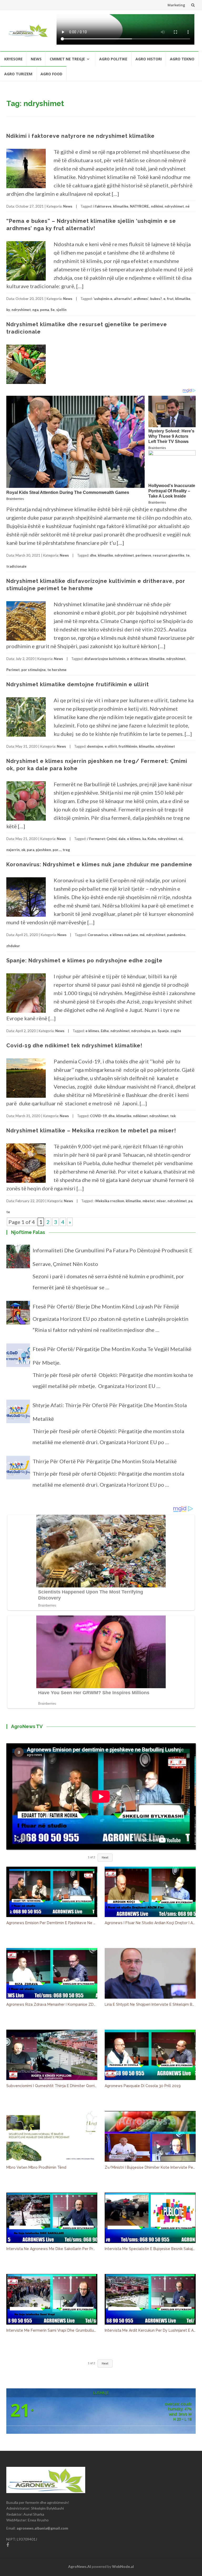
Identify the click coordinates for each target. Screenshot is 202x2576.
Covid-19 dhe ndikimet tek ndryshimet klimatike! (74, 1046)
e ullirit (111, 746)
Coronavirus (98, 935)
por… (57, 850)
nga (35, 310)
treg (66, 850)
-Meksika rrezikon (109, 1201)
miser (161, 1201)
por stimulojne (34, 670)
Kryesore (13, 59)
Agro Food (51, 74)
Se (53, 310)
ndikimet (140, 1116)
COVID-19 (98, 1116)
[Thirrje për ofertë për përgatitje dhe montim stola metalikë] (18, 1470)
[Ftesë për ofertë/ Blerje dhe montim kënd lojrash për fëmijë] (18, 1315)
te (188, 555)
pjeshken (43, 850)
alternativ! (123, 299)
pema (44, 310)
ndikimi (157, 206)
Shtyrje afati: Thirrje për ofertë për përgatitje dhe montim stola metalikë (110, 1412)
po (154, 1031)
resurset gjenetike (169, 555)
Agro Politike (113, 59)
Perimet (13, 670)
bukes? (156, 299)
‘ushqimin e (103, 299)
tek (173, 1116)
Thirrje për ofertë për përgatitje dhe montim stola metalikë (105, 1461)
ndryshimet (174, 206)
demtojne (95, 746)
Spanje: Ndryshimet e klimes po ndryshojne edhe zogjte (84, 960)
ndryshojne (141, 1031)
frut (170, 299)
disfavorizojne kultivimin (105, 659)
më (142, 935)
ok (23, 850)
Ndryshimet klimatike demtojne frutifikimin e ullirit (78, 684)
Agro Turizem (18, 74)
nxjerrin (13, 850)
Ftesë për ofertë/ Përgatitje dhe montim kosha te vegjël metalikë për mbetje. (112, 1356)
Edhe (105, 1031)
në (188, 206)
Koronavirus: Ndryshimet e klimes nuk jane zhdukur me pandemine (99, 864)
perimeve (143, 555)
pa (190, 1201)
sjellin (61, 310)
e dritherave (137, 659)
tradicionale (16, 566)
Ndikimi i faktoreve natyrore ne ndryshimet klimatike (80, 136)
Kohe (152, 839)
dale (122, 839)
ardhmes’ (141, 299)
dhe (93, 555)
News (36, 59)
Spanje (163, 1031)
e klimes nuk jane (124, 935)
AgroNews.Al (80, 2566)
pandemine (176, 935)
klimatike (121, 206)
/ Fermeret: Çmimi (102, 839)
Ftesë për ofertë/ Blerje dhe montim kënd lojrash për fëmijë (106, 1306)
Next (105, 1857)
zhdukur (13, 946)
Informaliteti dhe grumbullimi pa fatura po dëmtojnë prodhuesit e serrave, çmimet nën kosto (112, 1257)
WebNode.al (123, 2566)
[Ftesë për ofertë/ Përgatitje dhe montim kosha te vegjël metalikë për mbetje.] (18, 1358)
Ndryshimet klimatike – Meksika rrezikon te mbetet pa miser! (91, 1131)
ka (144, 839)
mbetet (149, 1201)
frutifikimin (128, 746)
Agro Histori (149, 59)
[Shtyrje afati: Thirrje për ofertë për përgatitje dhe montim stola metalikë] (18, 1414)
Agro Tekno (182, 59)
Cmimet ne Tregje (67, 59)
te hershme (57, 670)
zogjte (176, 1031)
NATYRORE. (140, 206)
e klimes (134, 839)
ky (8, 310)
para (31, 850)
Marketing (176, 5)
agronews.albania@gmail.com (42, 2528)
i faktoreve (102, 206)
